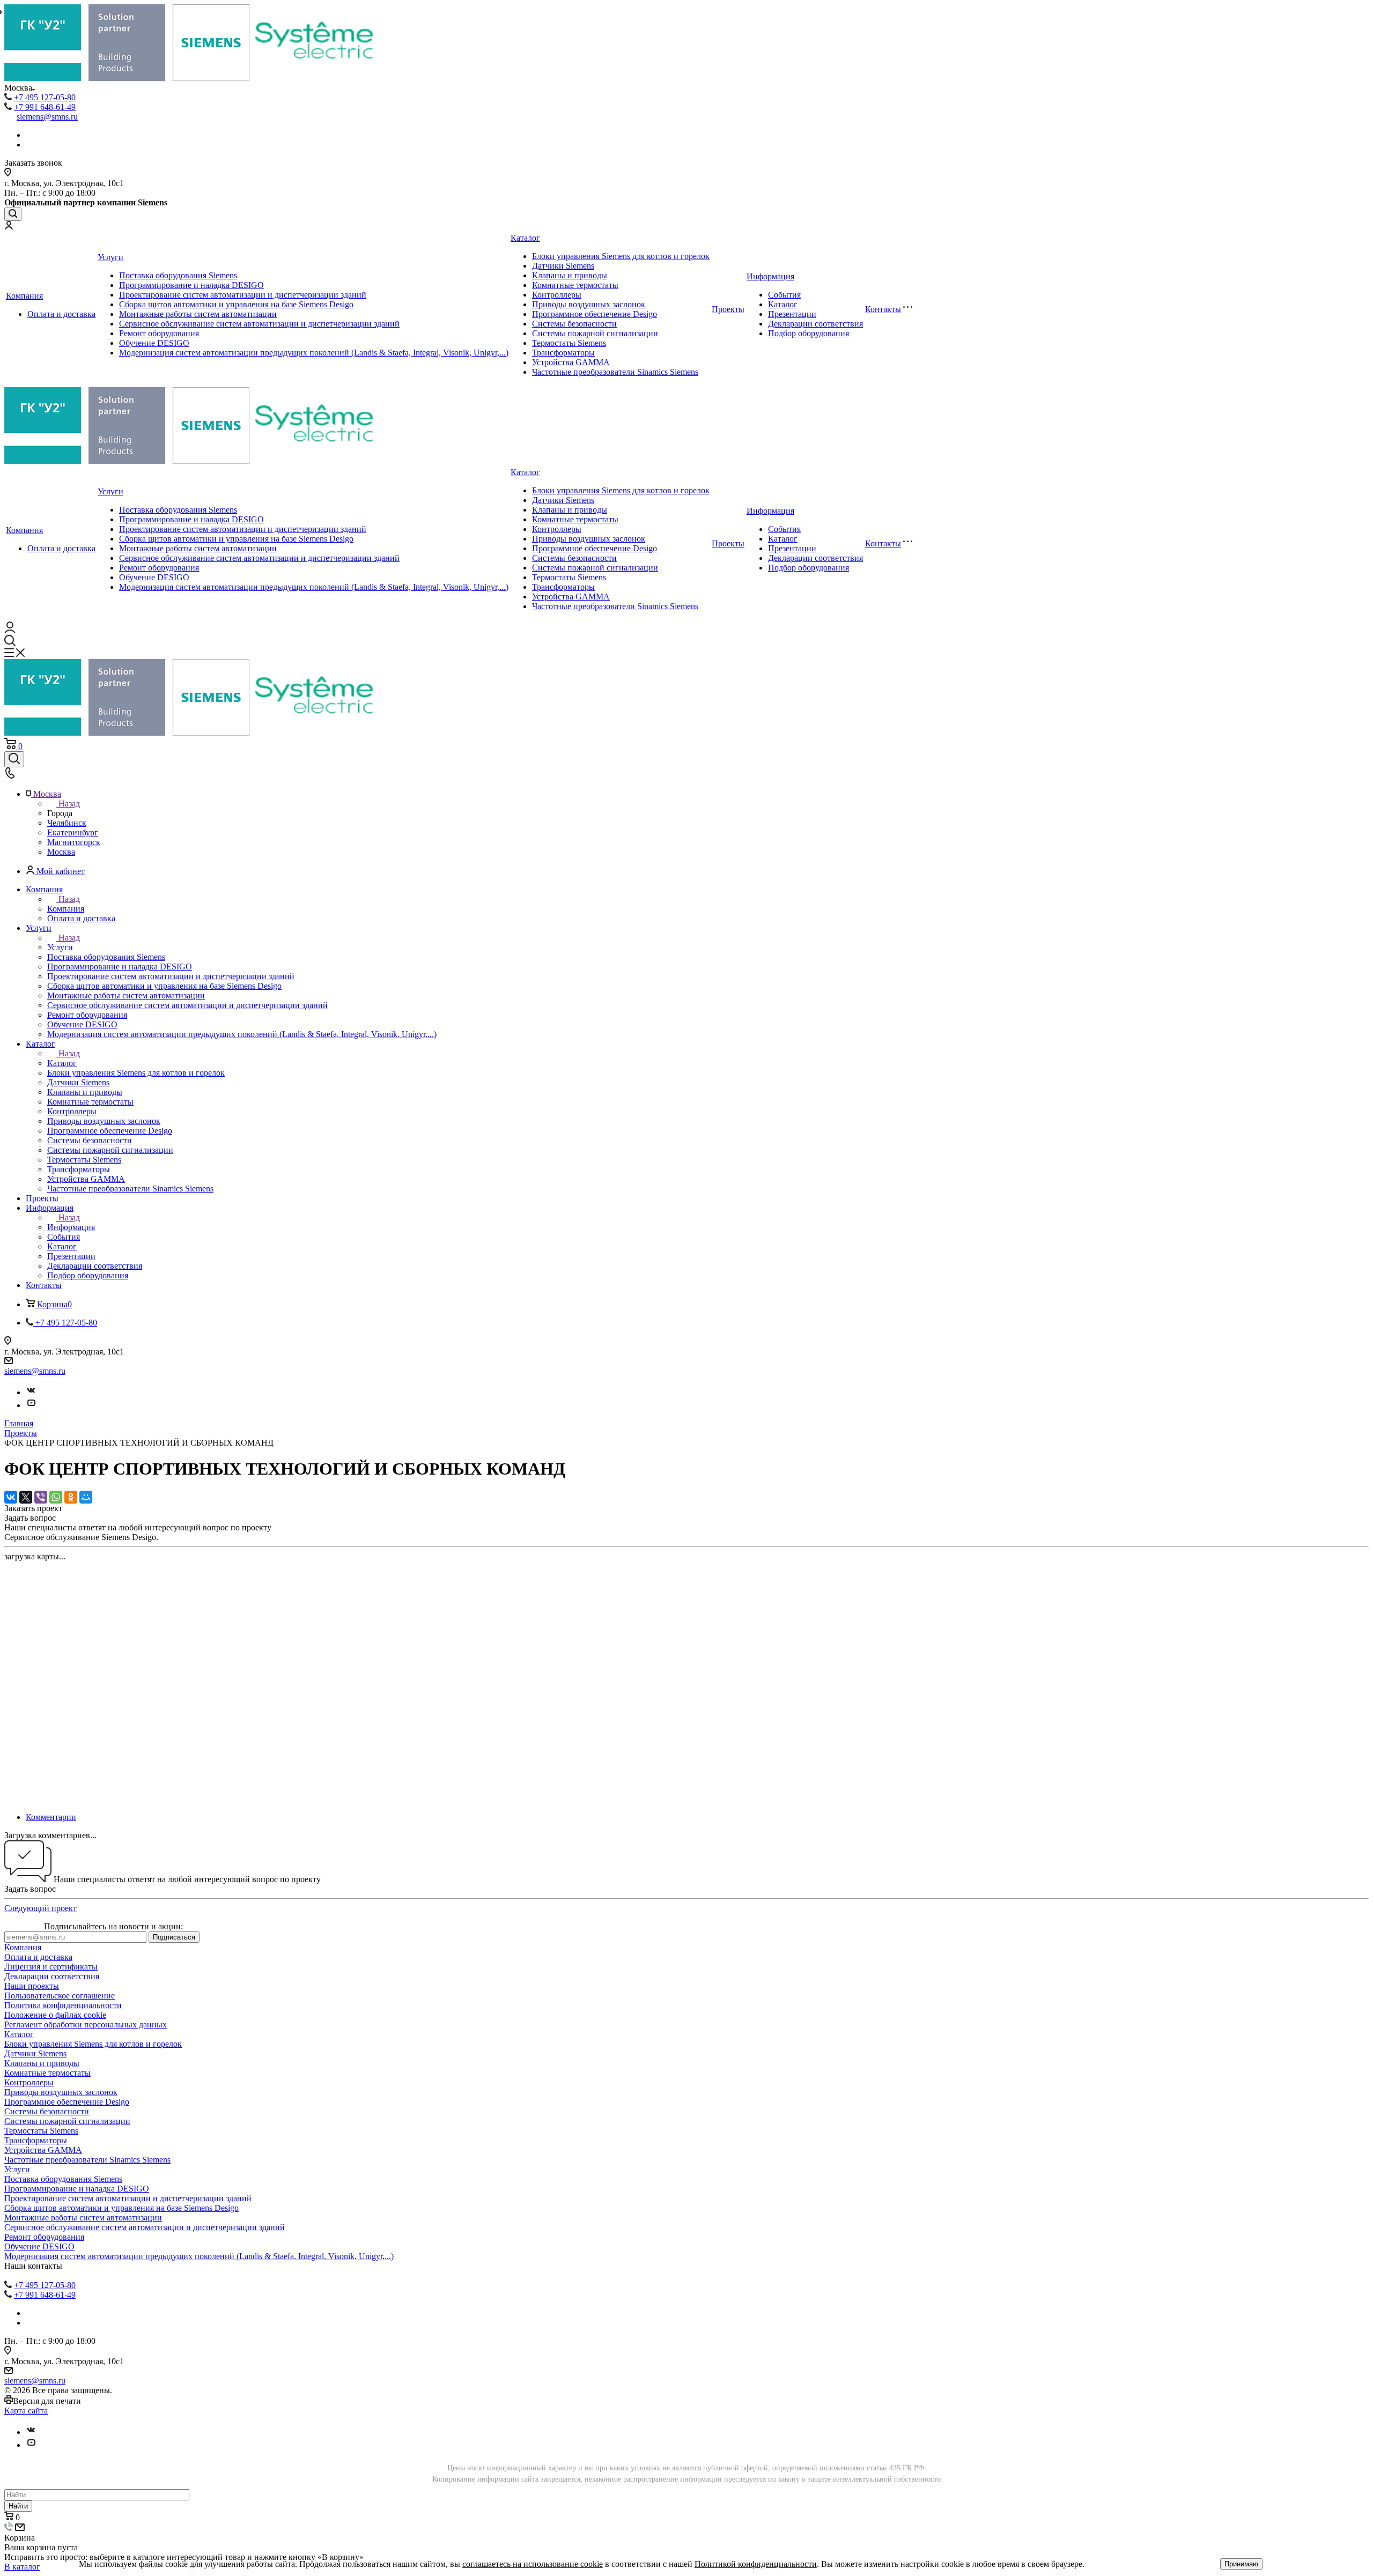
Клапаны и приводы (570, 275)
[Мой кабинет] (9, 227)
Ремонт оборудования (159, 333)
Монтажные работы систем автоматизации (198, 314)
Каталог (525, 238)
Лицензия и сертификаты (51, 1967)
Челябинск (67, 823)
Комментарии (51, 1817)
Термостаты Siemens (569, 343)
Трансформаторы (563, 353)
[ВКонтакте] (11, 1497)
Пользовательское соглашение (60, 1996)
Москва (61, 852)
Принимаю (1241, 2564)
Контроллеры (557, 295)
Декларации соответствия (815, 324)
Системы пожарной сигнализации (595, 333)
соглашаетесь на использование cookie (533, 2564)
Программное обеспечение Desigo (595, 314)
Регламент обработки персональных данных (86, 2024)
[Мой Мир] (86, 1497)
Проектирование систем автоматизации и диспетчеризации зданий (243, 295)
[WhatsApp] (56, 1497)
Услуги (110, 257)
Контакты (883, 309)
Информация (770, 276)
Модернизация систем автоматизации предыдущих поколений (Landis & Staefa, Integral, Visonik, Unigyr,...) (314, 353)
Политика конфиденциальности (63, 2005)
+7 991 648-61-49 (45, 107)
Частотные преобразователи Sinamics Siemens (615, 372)
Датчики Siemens (563, 266)
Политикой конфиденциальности (756, 2564)
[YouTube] (31, 1405)
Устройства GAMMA (571, 362)
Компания (24, 296)
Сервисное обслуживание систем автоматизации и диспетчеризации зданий (259, 324)
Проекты (728, 309)
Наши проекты (32, 1986)
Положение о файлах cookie (55, 2015)
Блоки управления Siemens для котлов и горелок (621, 256)
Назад (69, 804)
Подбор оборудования (809, 333)
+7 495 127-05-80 (45, 97)
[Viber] (41, 1497)
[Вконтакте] (31, 1392)
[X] (26, 1497)
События (784, 295)
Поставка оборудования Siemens (178, 275)
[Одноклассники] (71, 1497)
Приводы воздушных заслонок (589, 304)
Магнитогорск (74, 842)
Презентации (792, 314)
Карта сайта (26, 2411)
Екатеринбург (73, 832)
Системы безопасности (574, 324)
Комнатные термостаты (575, 285)
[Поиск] (13, 214)
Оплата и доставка (61, 314)
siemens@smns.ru (47, 117)
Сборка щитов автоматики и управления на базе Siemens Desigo (236, 304)
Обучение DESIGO (154, 343)
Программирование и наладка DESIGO (191, 285)
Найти (18, 2506)
